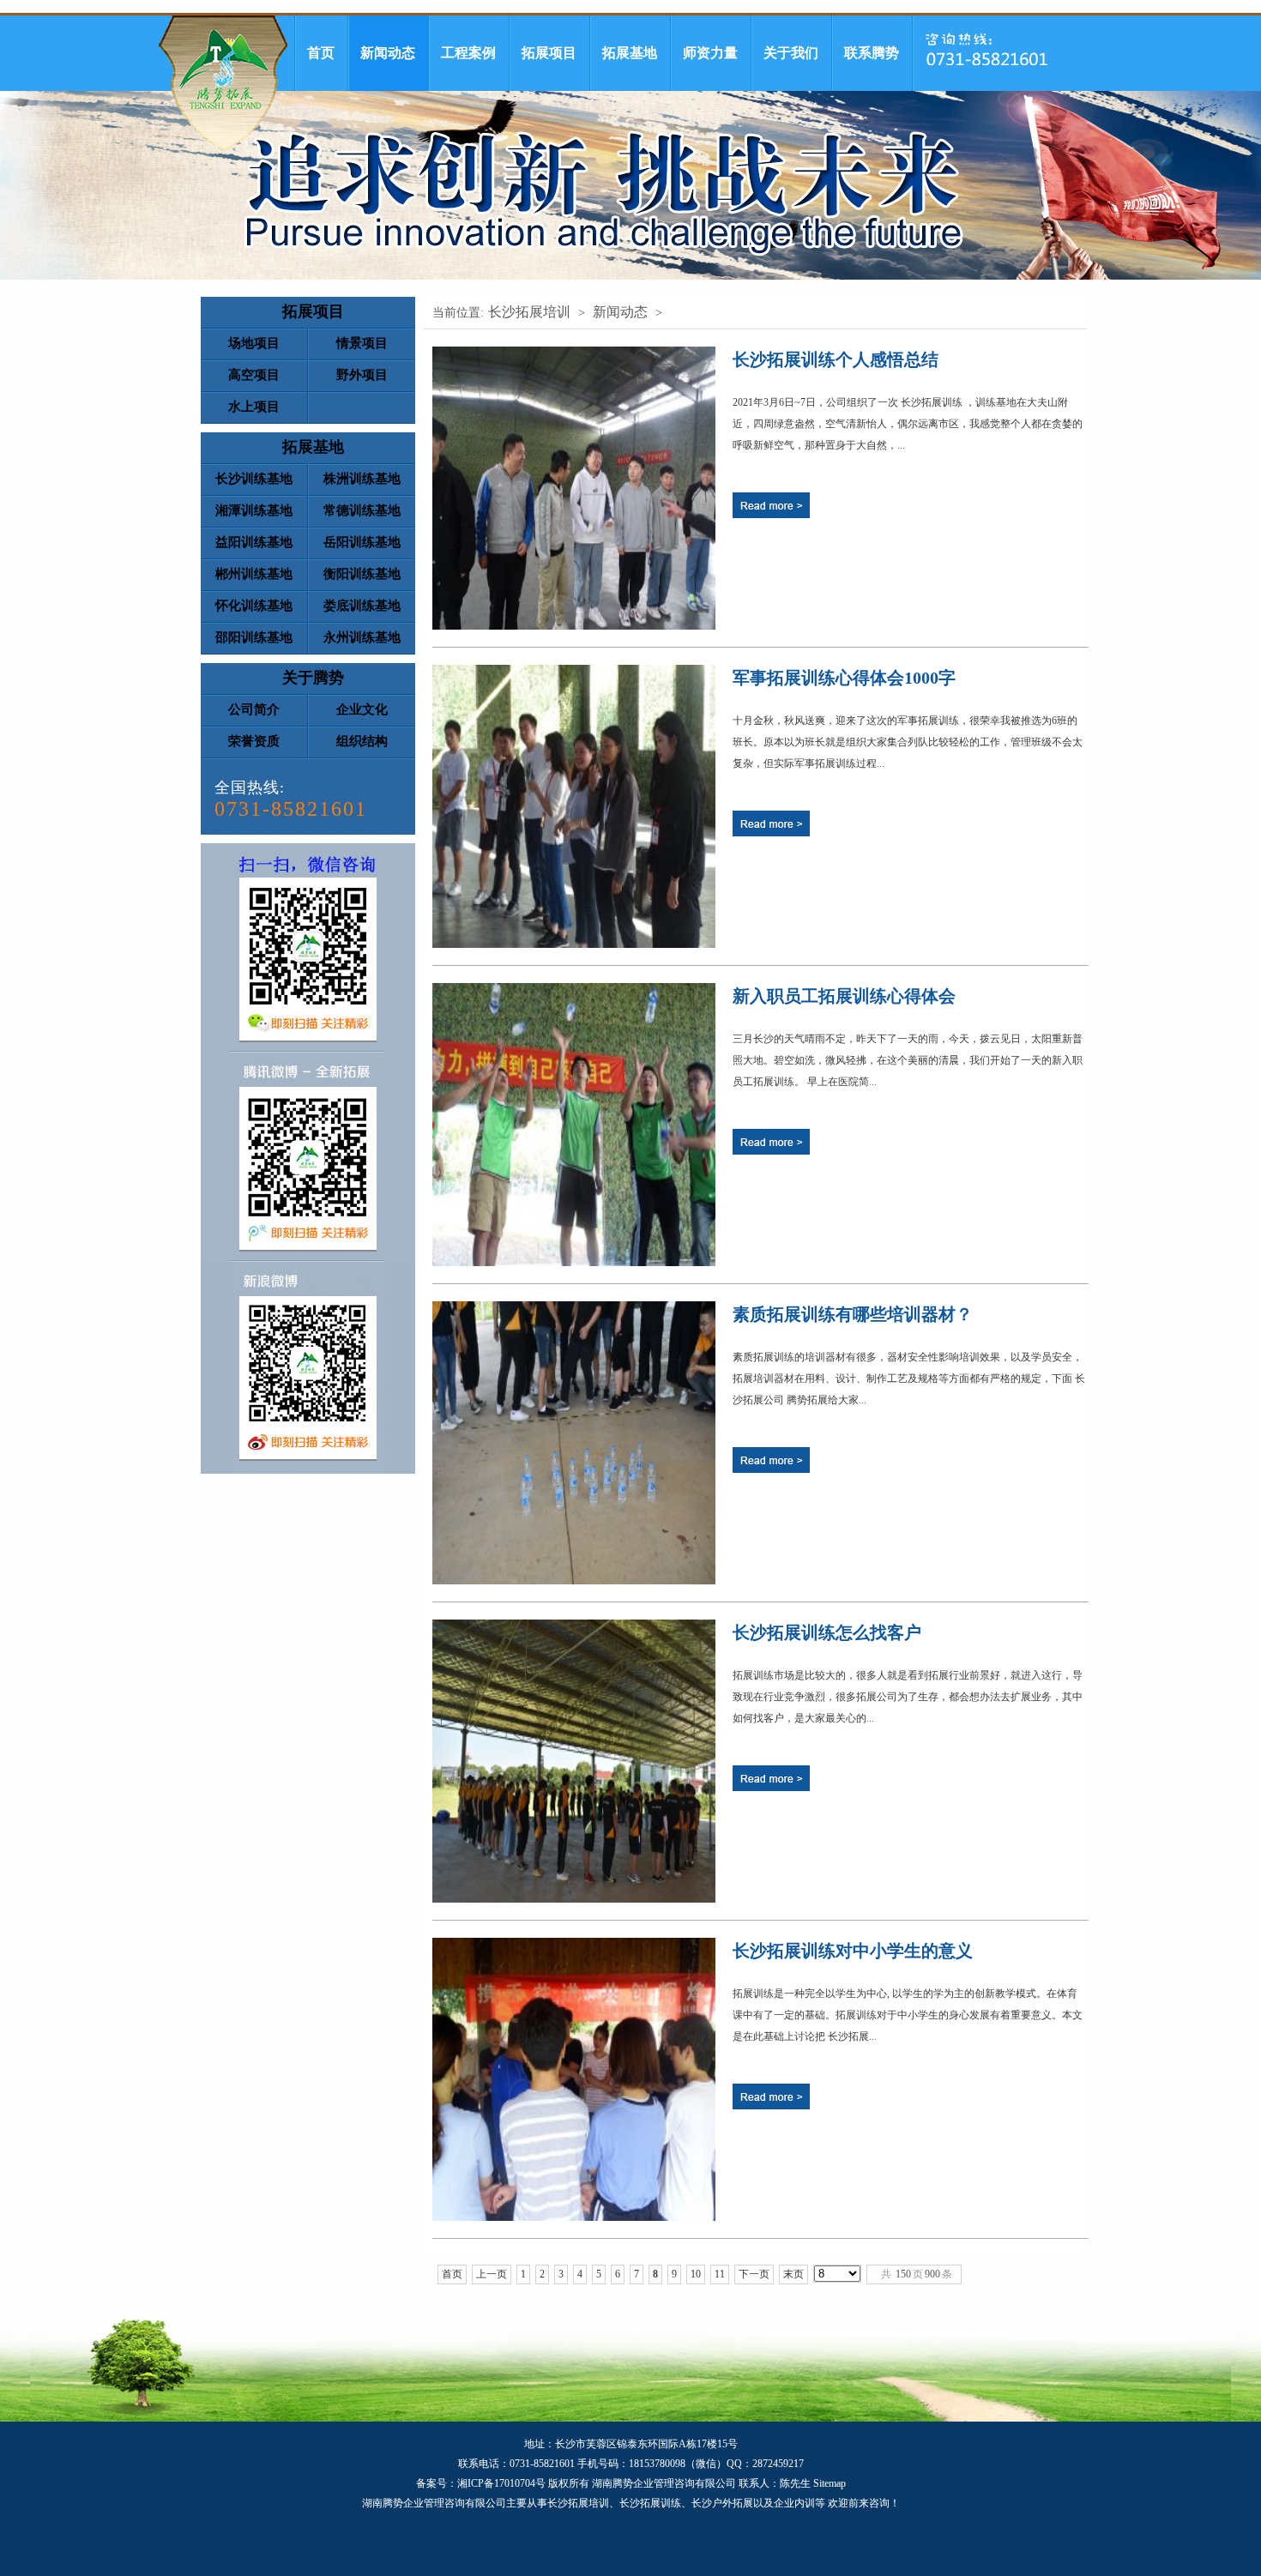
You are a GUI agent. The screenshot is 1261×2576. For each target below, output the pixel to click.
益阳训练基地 (254, 542)
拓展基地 (630, 53)
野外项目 (362, 375)
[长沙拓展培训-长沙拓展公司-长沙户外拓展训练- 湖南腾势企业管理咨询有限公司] (223, 83)
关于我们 (791, 53)
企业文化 (362, 709)
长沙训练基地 (254, 479)
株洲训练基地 (362, 479)
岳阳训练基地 (362, 542)
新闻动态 (388, 53)
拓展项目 (549, 53)
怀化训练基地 (254, 606)
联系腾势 (872, 53)
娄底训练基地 (362, 606)
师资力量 (710, 53)
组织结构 (362, 741)
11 (720, 2274)
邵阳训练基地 (254, 637)
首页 (321, 53)
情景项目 (362, 343)
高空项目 (254, 375)
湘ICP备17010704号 (501, 2483)
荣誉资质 (254, 741)
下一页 (754, 2274)
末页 (793, 2274)
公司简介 (254, 709)
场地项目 (254, 343)
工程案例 (468, 53)
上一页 (492, 2274)
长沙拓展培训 (529, 312)
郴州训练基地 (254, 574)
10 (696, 2274)
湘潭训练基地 (254, 510)
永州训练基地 (362, 637)
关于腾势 (313, 678)
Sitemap (830, 2483)
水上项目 (254, 407)
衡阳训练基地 (362, 574)
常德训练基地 (362, 510)
